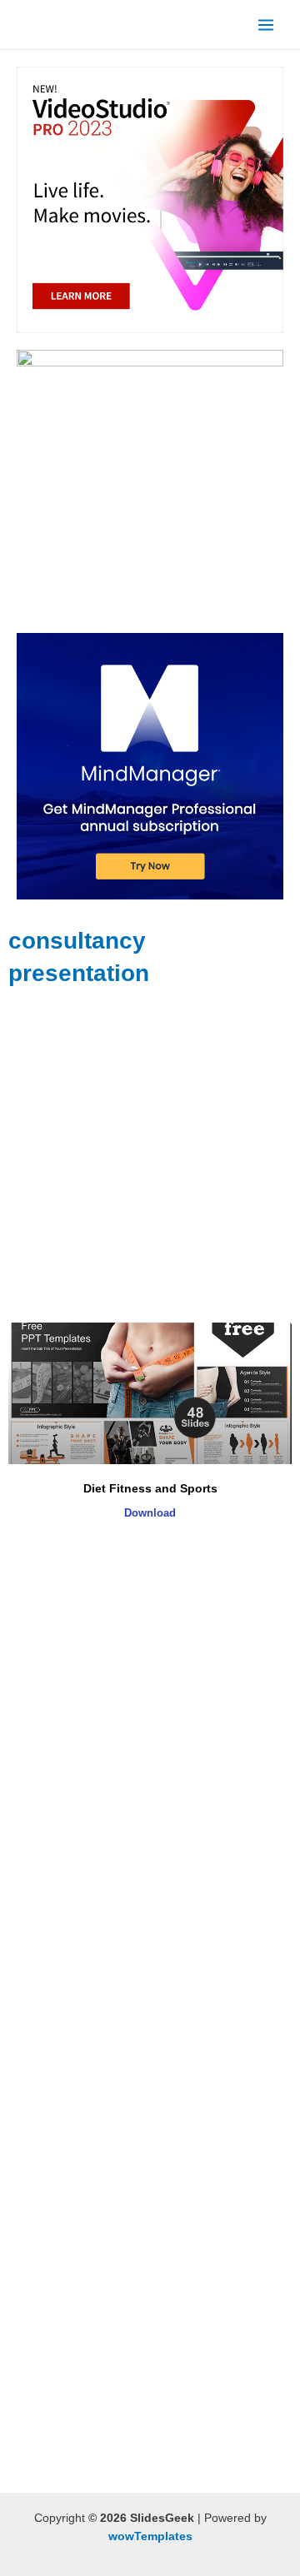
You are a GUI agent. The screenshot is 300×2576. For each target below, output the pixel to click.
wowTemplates (150, 2536)
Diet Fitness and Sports (150, 1488)
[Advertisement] (150, 1156)
